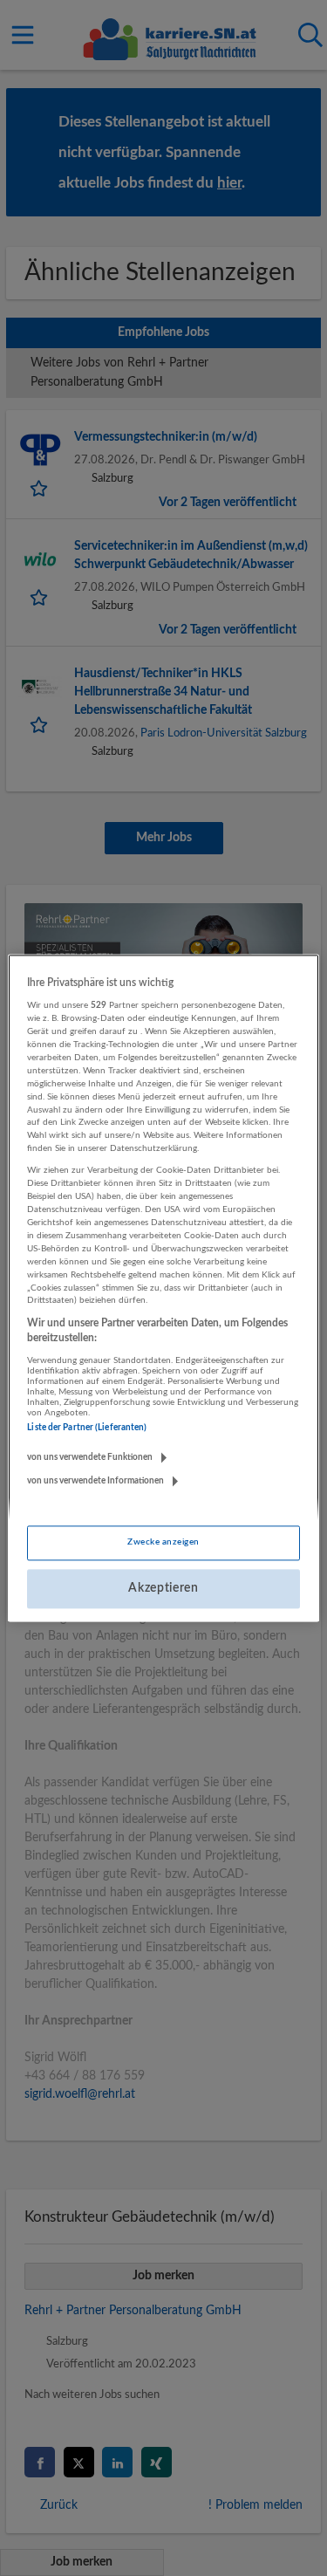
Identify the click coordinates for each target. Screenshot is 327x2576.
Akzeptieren (163, 1588)
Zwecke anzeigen (163, 1542)
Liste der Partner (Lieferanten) (87, 1428)
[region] (163, 1288)
